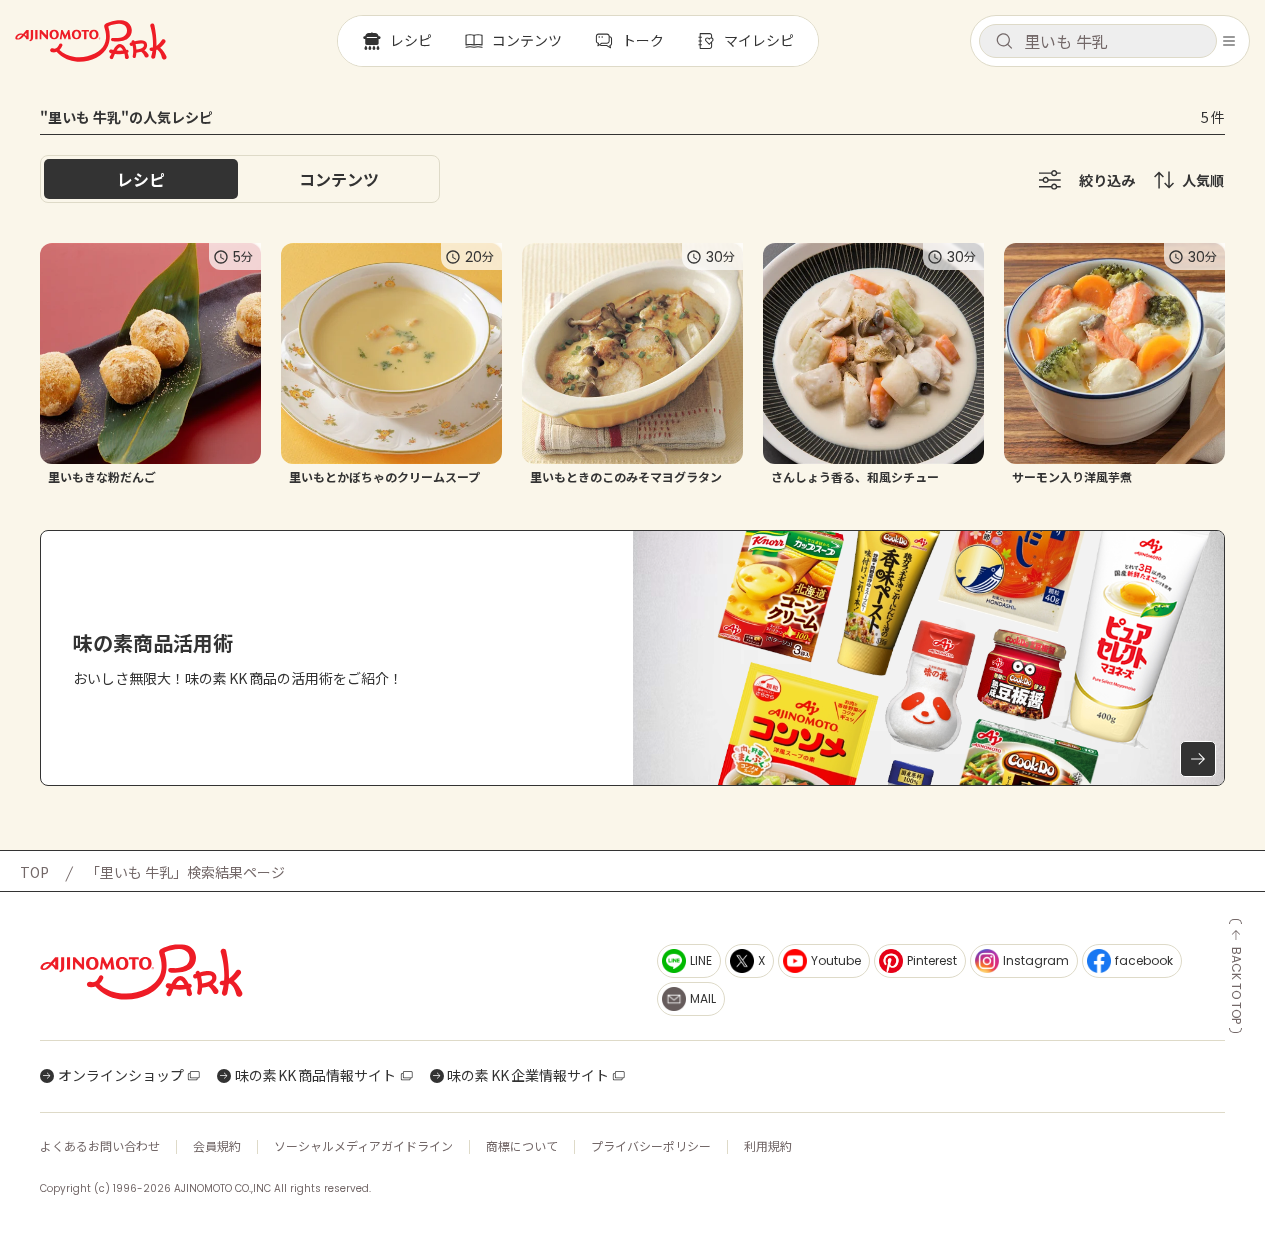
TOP (34, 872)
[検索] (1004, 42)
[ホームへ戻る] (91, 41)
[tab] (339, 179)
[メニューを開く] (1229, 41)
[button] (1098, 41)
